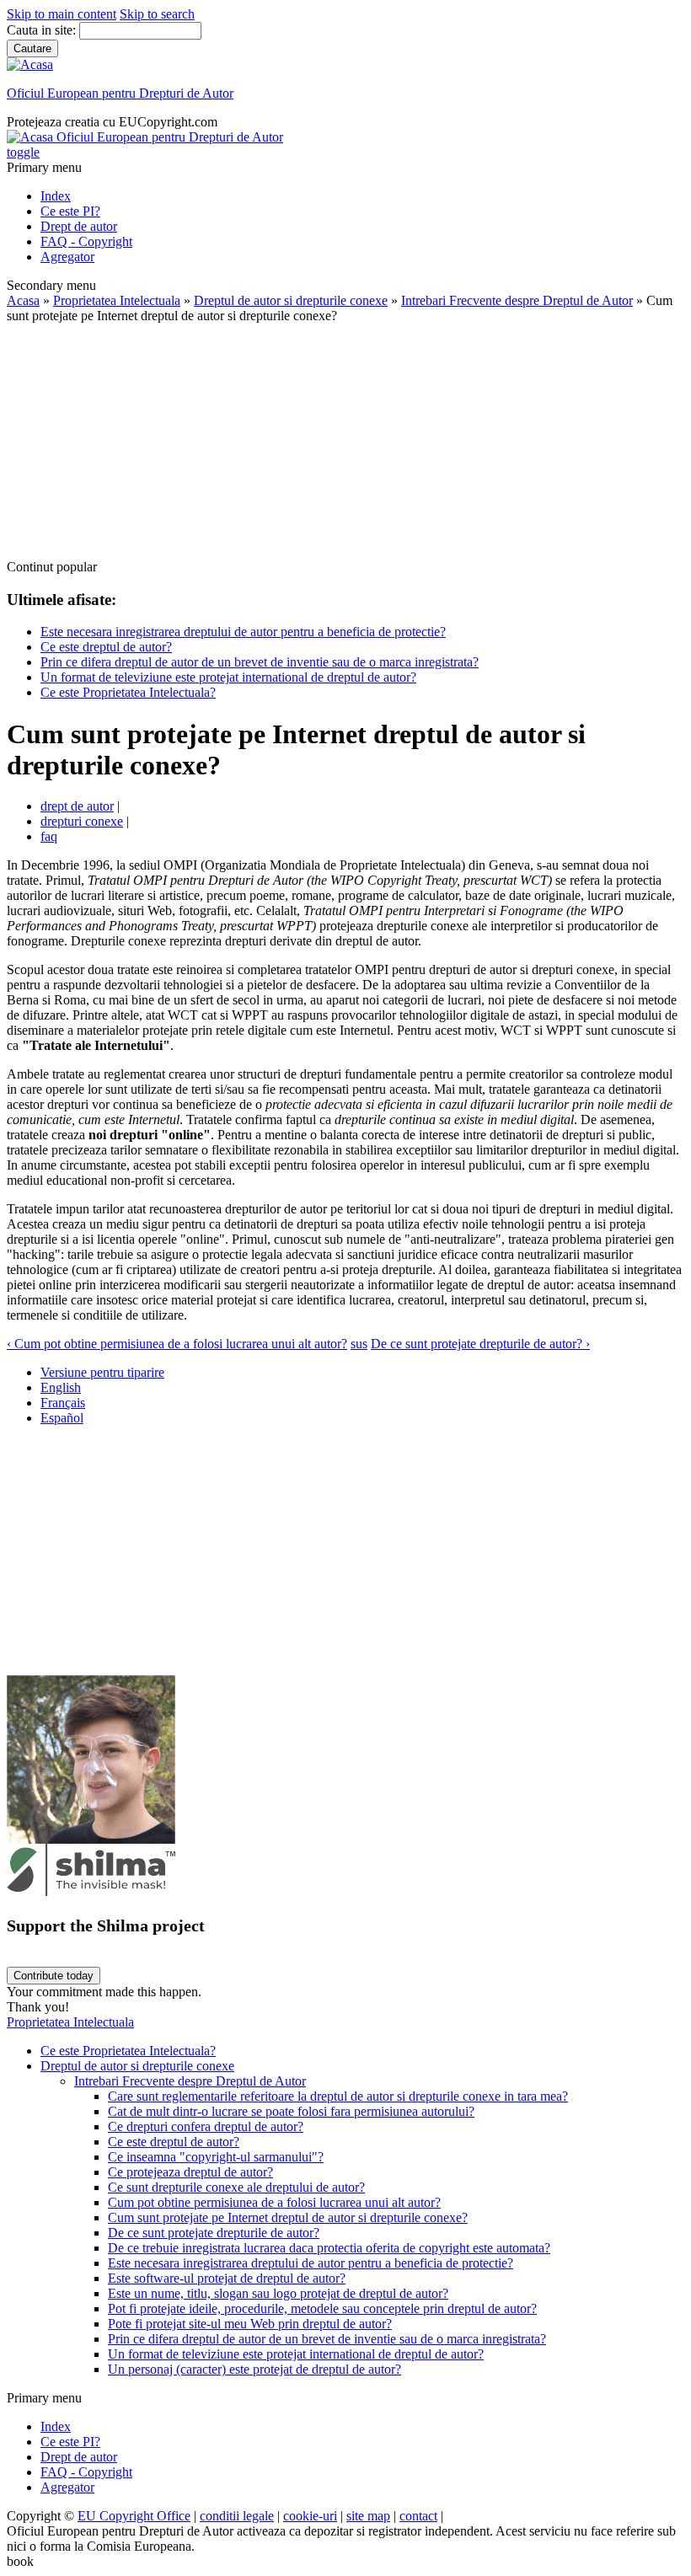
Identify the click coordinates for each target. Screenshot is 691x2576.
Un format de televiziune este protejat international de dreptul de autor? (228, 677)
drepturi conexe (82, 821)
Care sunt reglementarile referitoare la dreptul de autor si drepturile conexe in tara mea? (338, 2096)
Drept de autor (79, 226)
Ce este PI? (70, 211)
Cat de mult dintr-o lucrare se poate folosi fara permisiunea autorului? (291, 2111)
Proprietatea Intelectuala (117, 300)
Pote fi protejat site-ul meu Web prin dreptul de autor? (250, 2324)
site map (368, 2516)
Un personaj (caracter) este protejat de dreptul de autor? (254, 2369)
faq (49, 836)
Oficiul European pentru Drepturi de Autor (120, 93)
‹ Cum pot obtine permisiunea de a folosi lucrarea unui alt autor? (177, 1344)
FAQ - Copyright (86, 241)
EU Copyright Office (134, 2516)
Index (56, 196)
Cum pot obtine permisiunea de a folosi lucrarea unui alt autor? (274, 2202)
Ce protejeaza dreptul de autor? (190, 2172)
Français (63, 1403)
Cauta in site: (43, 30)
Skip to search (157, 14)
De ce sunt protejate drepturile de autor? (214, 2233)
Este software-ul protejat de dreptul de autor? (227, 2278)
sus (359, 1344)
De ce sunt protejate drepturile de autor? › (480, 1344)
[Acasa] (30, 64)
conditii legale (237, 2516)
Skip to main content (62, 14)
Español (62, 1418)
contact (418, 2516)
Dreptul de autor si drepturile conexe (291, 300)
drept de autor (77, 806)
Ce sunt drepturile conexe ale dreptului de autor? (236, 2187)
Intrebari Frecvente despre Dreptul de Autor (517, 300)
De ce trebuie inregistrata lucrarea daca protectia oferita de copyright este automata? (329, 2248)
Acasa (23, 300)
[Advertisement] (345, 442)
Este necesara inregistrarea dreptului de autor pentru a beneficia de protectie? (243, 632)
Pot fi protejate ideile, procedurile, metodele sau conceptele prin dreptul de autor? (322, 2308)
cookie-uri (310, 2516)
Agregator (67, 257)
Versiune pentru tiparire (102, 1372)
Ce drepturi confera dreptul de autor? (206, 2126)
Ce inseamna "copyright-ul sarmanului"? (216, 2157)
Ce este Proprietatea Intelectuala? (128, 692)
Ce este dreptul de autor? (106, 647)
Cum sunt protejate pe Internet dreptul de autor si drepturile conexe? (288, 2217)
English (61, 1387)
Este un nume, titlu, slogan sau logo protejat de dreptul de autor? (278, 2293)
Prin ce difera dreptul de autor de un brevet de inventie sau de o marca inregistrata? (260, 662)
